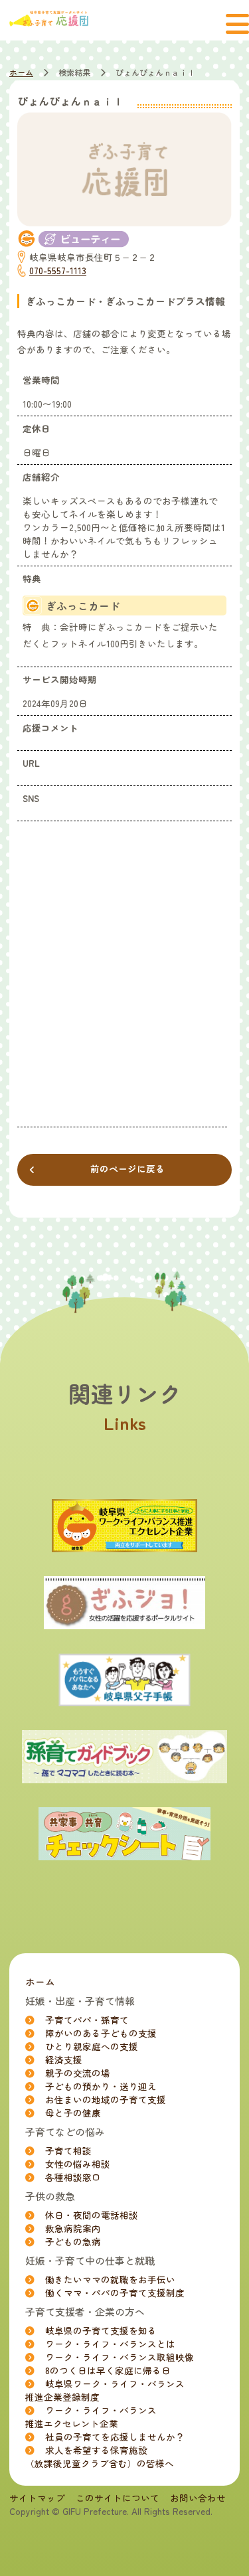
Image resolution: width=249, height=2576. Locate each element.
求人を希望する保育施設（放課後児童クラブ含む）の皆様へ (100, 2456)
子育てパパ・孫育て (87, 2020)
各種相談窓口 (73, 2177)
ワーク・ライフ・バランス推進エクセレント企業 (91, 2417)
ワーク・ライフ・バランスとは (110, 2344)
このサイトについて (118, 2498)
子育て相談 (68, 2150)
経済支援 (64, 2059)
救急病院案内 (73, 2228)
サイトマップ (37, 2498)
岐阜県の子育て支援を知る (101, 2330)
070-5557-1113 (58, 270)
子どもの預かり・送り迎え (101, 2086)
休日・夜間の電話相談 (92, 2215)
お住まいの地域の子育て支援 (106, 2099)
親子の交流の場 (78, 2073)
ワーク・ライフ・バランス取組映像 (120, 2357)
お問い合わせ (198, 2498)
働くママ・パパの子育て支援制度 (115, 2293)
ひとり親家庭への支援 (92, 2046)
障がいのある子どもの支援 (101, 2033)
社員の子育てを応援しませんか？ (115, 2437)
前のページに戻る (127, 1168)
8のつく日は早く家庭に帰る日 (108, 2370)
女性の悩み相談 (78, 2164)
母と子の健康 (73, 2113)
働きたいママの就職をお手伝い (110, 2279)
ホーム (21, 72)
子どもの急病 (73, 2241)
